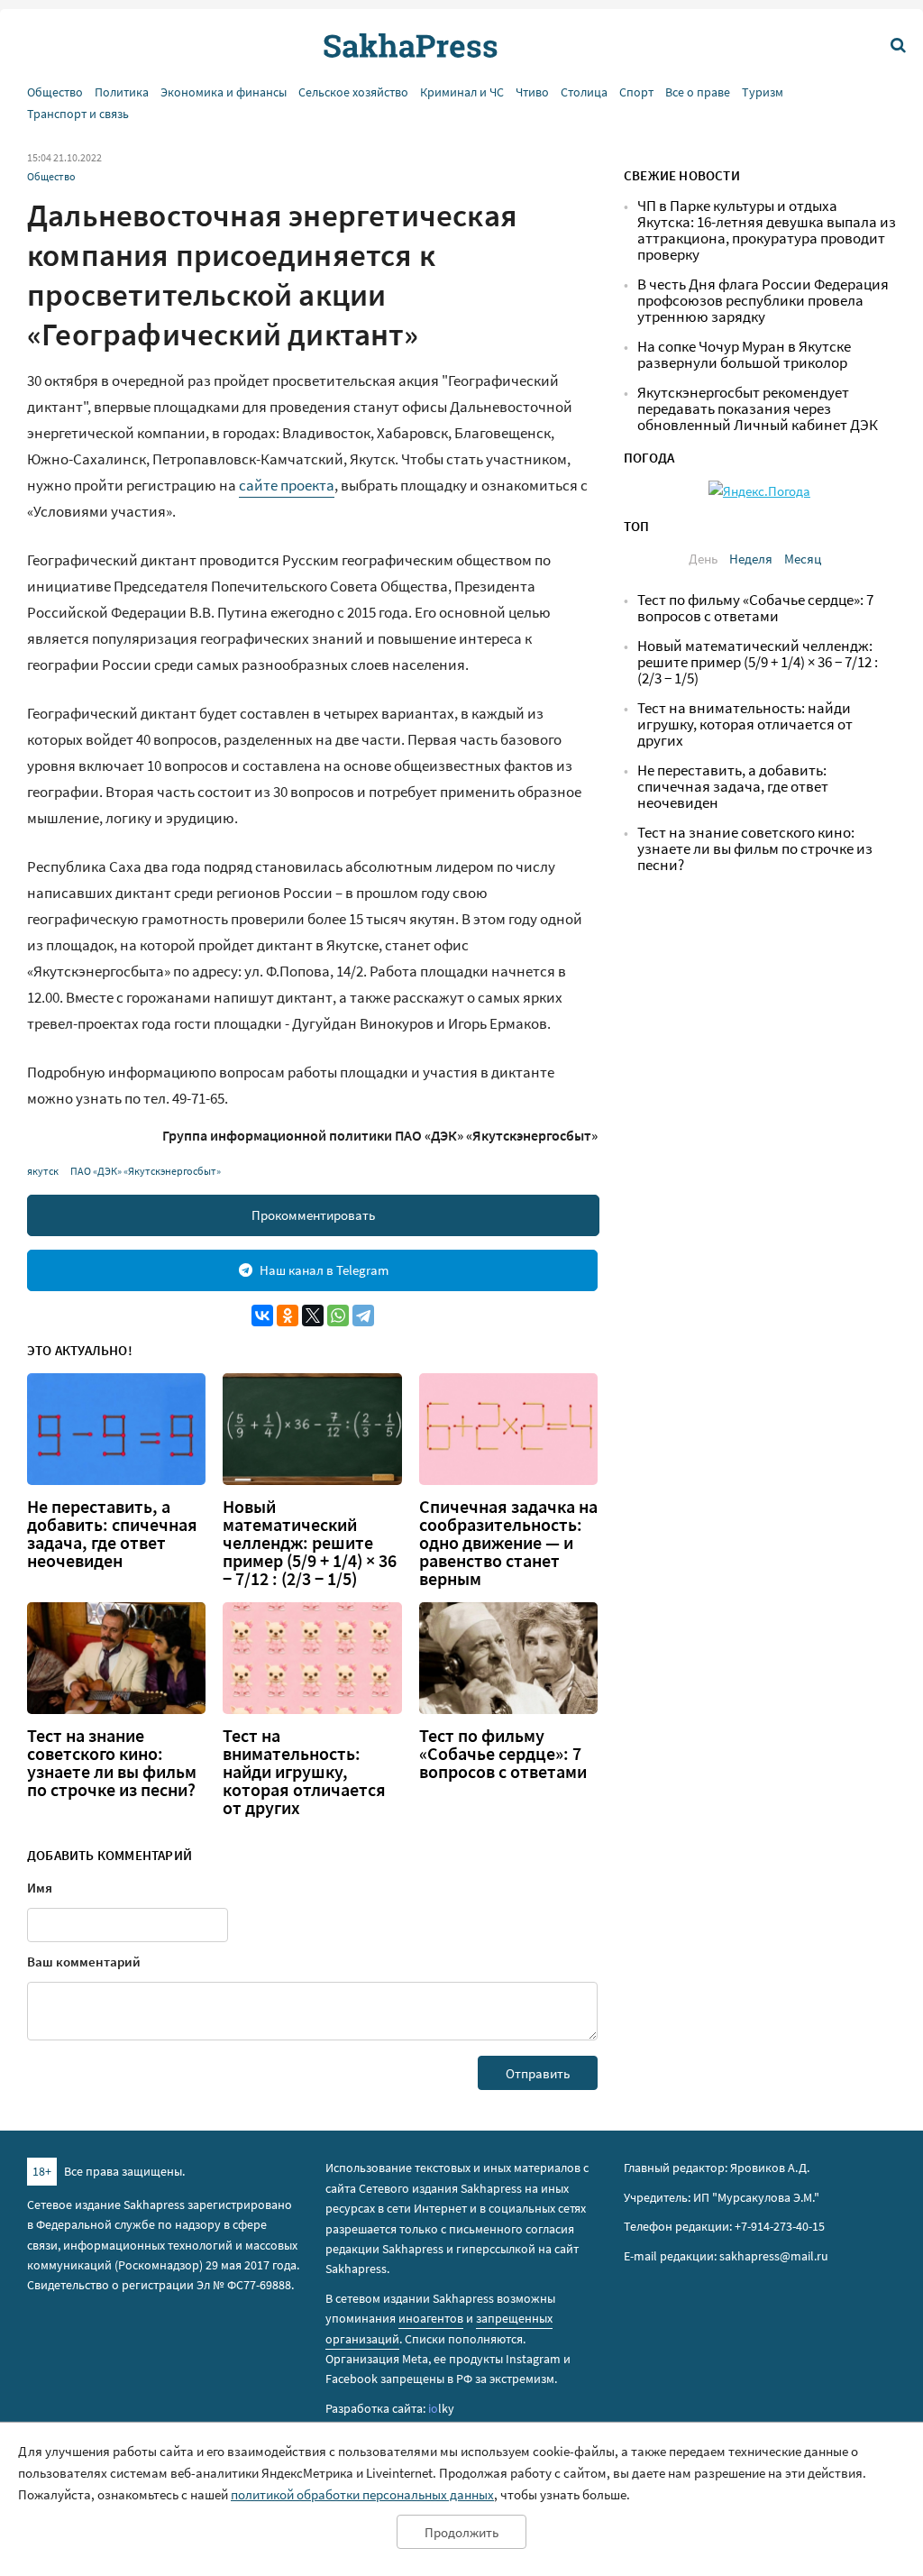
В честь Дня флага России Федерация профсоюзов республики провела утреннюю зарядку (763, 301)
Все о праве (698, 92)
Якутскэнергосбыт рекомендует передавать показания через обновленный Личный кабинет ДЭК (758, 409)
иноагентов (431, 2318)
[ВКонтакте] (262, 1316)
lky (441, 2408)
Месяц (803, 559)
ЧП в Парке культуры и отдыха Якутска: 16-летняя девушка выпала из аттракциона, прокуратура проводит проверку (767, 230)
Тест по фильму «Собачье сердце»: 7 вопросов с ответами (503, 1754)
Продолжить (461, 2532)
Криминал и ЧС (462, 92)
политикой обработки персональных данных (362, 2494)
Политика (122, 92)
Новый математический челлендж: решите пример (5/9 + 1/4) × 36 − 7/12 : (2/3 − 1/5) (310, 1543)
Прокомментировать (313, 1215)
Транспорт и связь (78, 114)
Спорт (636, 92)
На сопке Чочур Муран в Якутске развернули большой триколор (744, 355)
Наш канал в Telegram (324, 1270)
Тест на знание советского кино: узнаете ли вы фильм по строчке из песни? (112, 1763)
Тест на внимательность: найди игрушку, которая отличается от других (304, 1772)
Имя (40, 1888)
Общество (55, 92)
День (703, 559)
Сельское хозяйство (353, 92)
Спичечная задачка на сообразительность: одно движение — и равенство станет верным (508, 1543)
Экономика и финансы (224, 92)
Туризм (763, 92)
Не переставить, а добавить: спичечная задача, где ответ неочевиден (112, 1534)
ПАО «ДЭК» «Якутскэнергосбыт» (146, 1171)
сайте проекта (287, 485)
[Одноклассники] (288, 1316)
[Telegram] (363, 1316)
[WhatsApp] (338, 1316)
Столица (584, 92)
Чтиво (532, 92)
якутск (43, 1171)
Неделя (751, 559)
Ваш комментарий (84, 1962)
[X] (313, 1316)
